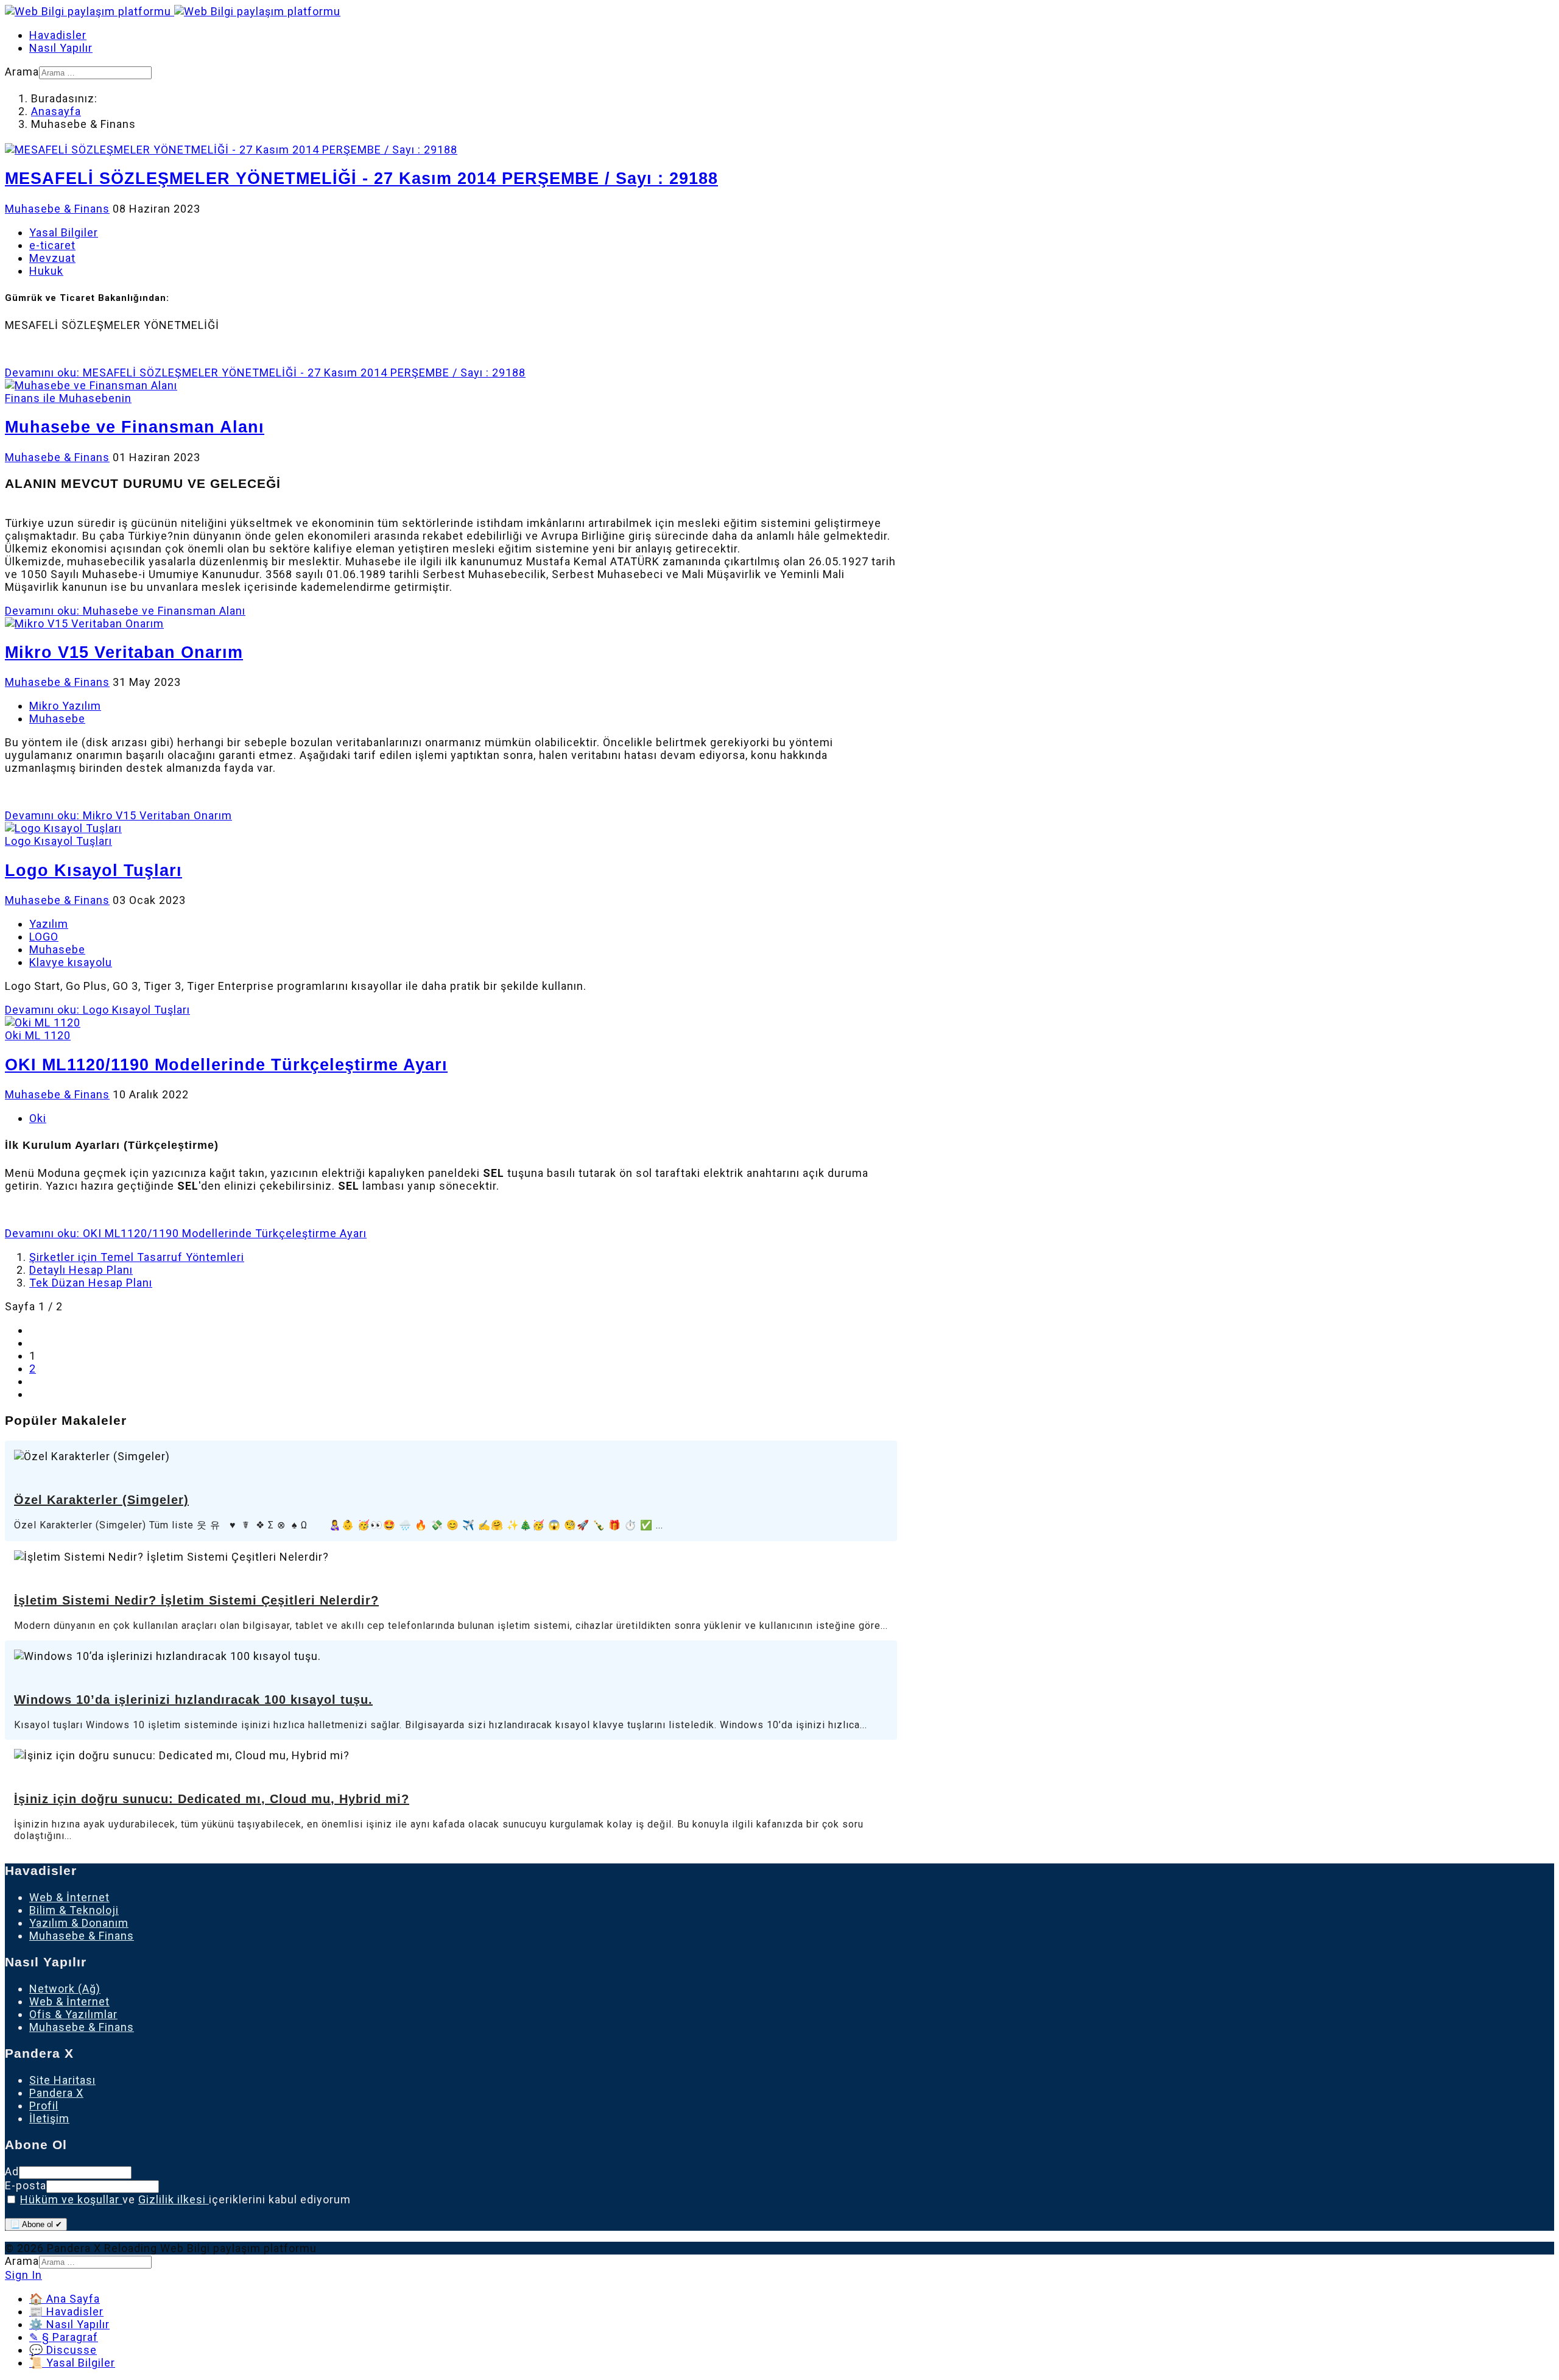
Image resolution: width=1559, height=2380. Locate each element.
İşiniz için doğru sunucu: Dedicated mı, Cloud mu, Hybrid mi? (212, 1799)
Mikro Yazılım (65, 706)
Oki (38, 1118)
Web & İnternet (69, 1897)
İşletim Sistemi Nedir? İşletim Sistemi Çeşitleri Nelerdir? (196, 1600)
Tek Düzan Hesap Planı (91, 1283)
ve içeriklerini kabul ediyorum (185, 2199)
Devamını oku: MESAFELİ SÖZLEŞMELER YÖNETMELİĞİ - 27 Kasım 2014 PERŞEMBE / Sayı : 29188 (265, 373)
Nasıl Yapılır (61, 48)
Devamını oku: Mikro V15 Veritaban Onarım (118, 815)
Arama (22, 72)
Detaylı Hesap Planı (81, 1270)
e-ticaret (52, 245)
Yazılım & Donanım (79, 1923)
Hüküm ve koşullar (71, 2199)
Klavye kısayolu (71, 962)
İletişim (49, 2118)
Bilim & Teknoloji (74, 1910)
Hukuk (46, 271)
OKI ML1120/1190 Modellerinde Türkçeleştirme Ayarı (226, 1065)
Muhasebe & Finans (57, 209)
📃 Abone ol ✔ (36, 2224)
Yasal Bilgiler (64, 232)
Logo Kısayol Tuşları (93, 870)
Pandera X (56, 2093)
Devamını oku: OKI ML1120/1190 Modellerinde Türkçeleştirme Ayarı (186, 1233)
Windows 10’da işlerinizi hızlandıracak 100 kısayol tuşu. (193, 1700)
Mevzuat (52, 258)
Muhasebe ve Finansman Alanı (135, 427)
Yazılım (49, 924)
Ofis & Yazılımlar (73, 2014)
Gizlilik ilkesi (174, 2199)
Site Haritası (62, 2080)
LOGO (44, 937)
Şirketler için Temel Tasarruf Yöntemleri (137, 1257)
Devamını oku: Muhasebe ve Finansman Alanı (125, 611)
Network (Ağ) (65, 1989)
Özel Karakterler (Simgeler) (101, 1500)
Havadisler (58, 35)
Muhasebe (57, 719)
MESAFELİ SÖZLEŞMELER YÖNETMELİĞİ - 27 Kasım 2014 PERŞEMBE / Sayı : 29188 (361, 178)
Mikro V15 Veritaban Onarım (124, 652)
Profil (44, 2106)
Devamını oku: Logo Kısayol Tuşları (97, 1010)
